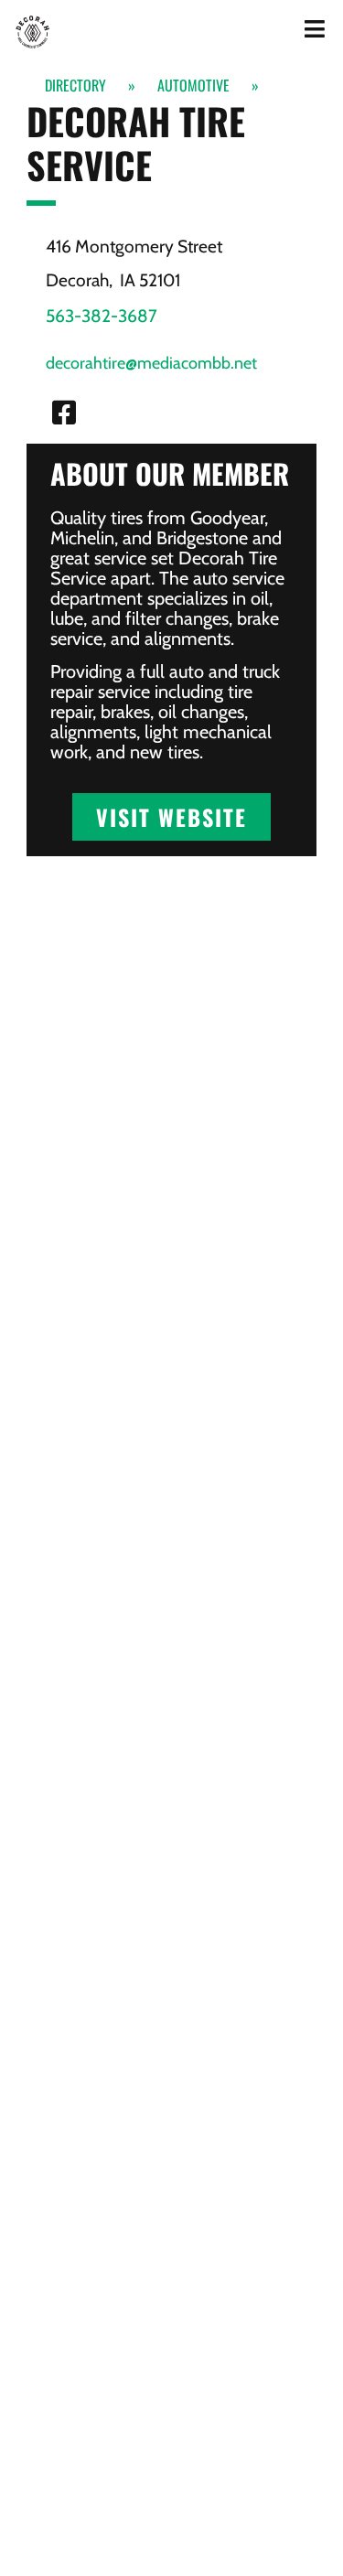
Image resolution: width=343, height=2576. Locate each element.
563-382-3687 (102, 316)
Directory (75, 85)
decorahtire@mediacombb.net (151, 363)
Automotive (193, 85)
